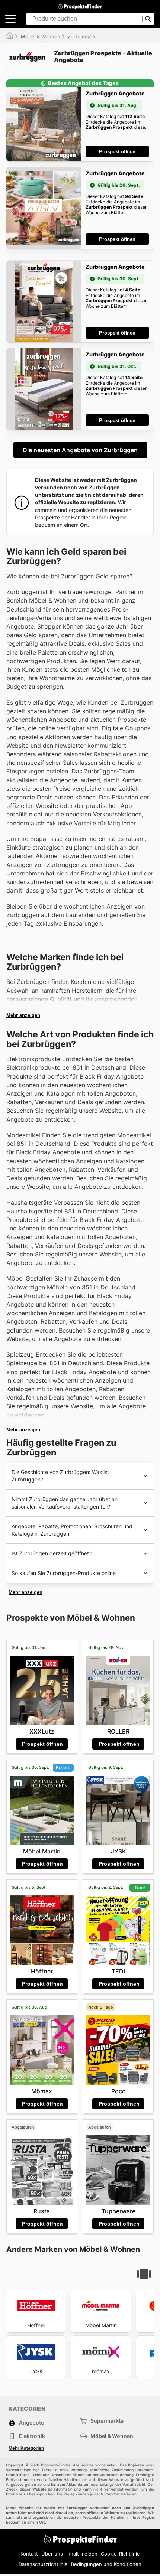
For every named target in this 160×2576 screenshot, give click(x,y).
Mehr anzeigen (23, 1015)
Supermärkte (107, 2421)
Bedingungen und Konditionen (106, 2564)
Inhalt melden (82, 2554)
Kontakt (29, 2554)
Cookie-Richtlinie (120, 2554)
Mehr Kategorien (26, 2448)
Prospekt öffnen (117, 152)
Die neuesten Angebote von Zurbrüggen (80, 450)
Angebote (31, 2422)
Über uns (52, 2554)
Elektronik (32, 2436)
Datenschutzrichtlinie (43, 2564)
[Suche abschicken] (148, 19)
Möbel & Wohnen (41, 36)
